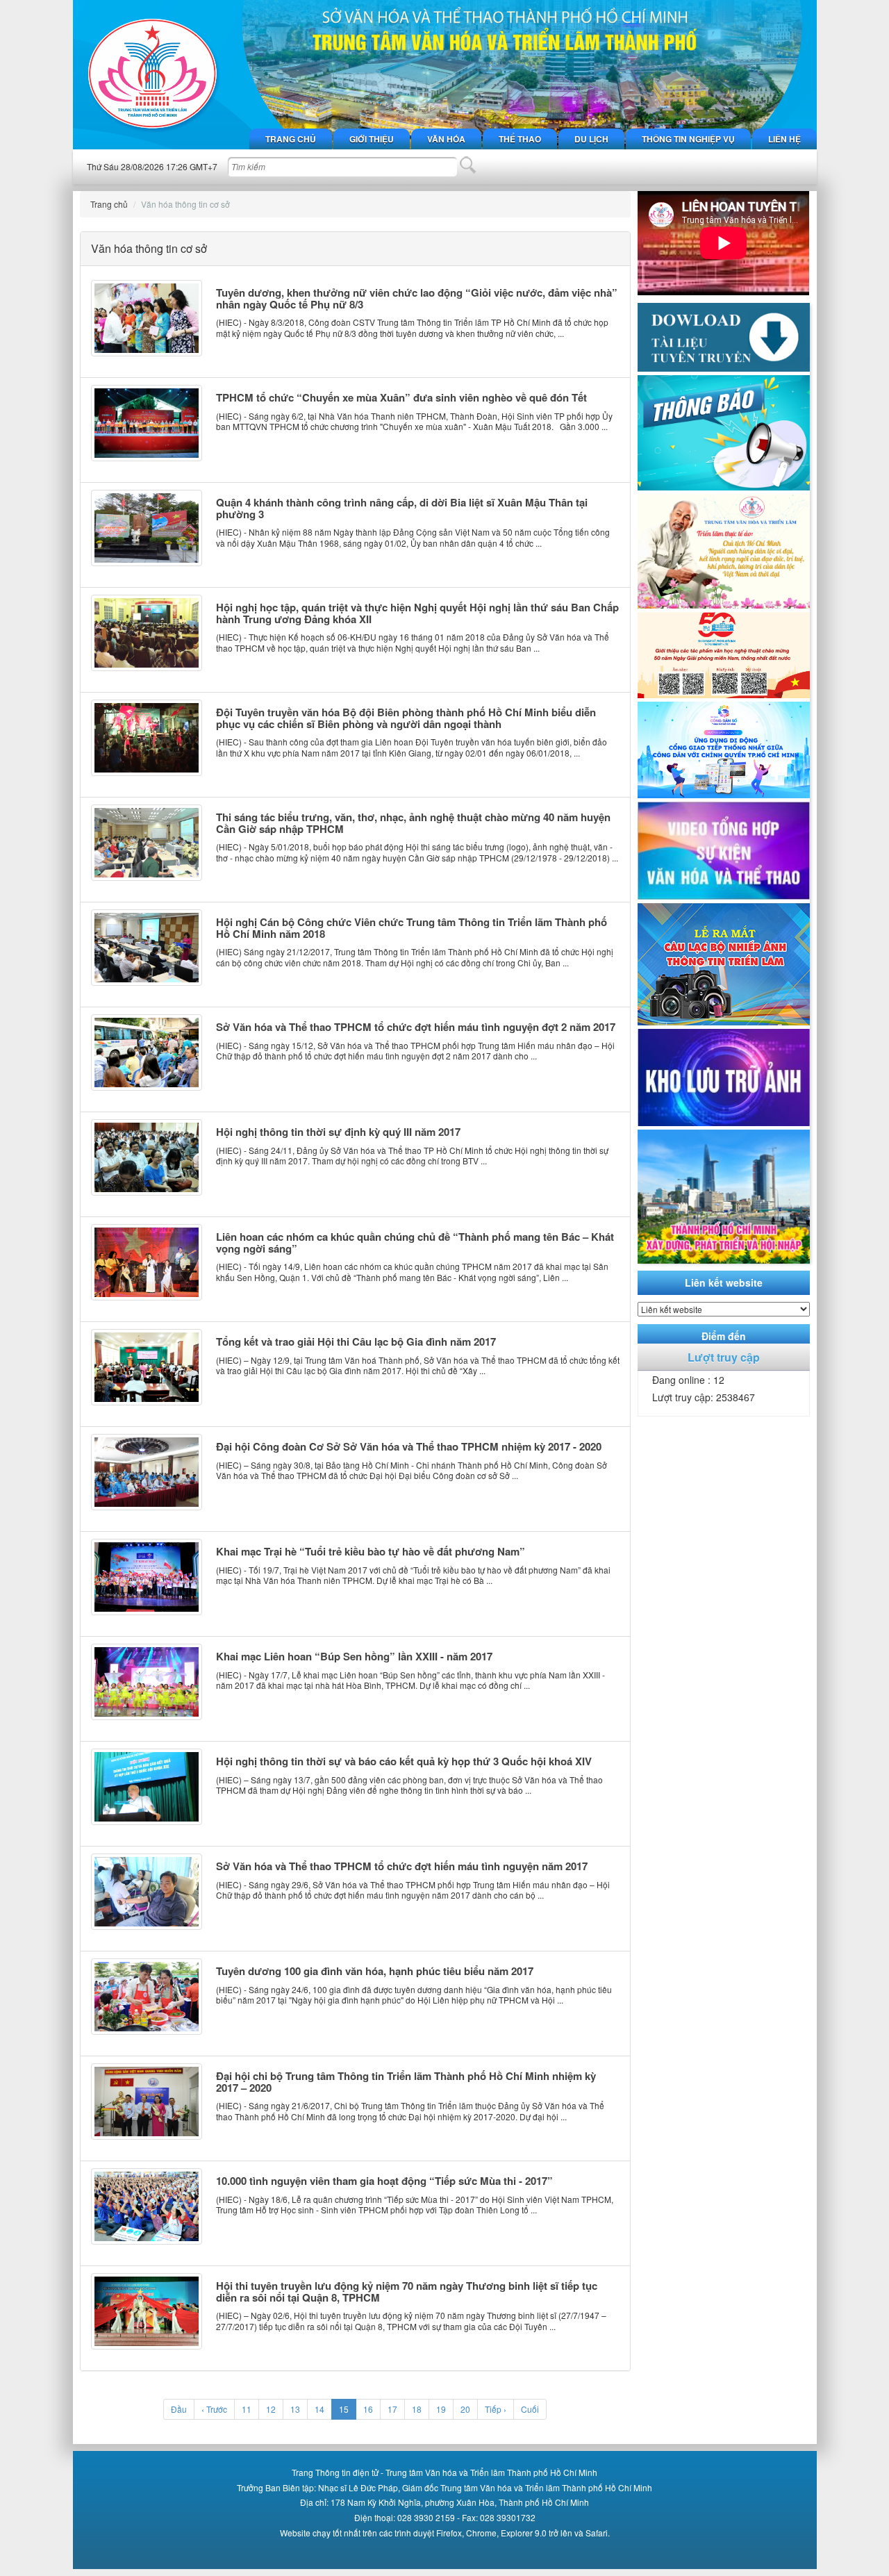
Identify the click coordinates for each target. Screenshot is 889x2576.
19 (441, 2409)
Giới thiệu (372, 139)
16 (368, 2409)
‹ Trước (214, 2409)
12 (271, 2409)
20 (465, 2409)
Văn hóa (446, 139)
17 (392, 2409)
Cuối (530, 2409)
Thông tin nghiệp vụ (688, 139)
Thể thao (520, 139)
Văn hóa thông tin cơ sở (185, 204)
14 (319, 2409)
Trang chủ (291, 139)
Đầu (179, 2409)
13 (295, 2409)
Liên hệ (784, 139)
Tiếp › (496, 2409)
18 (417, 2409)
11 (247, 2409)
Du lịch (591, 139)
